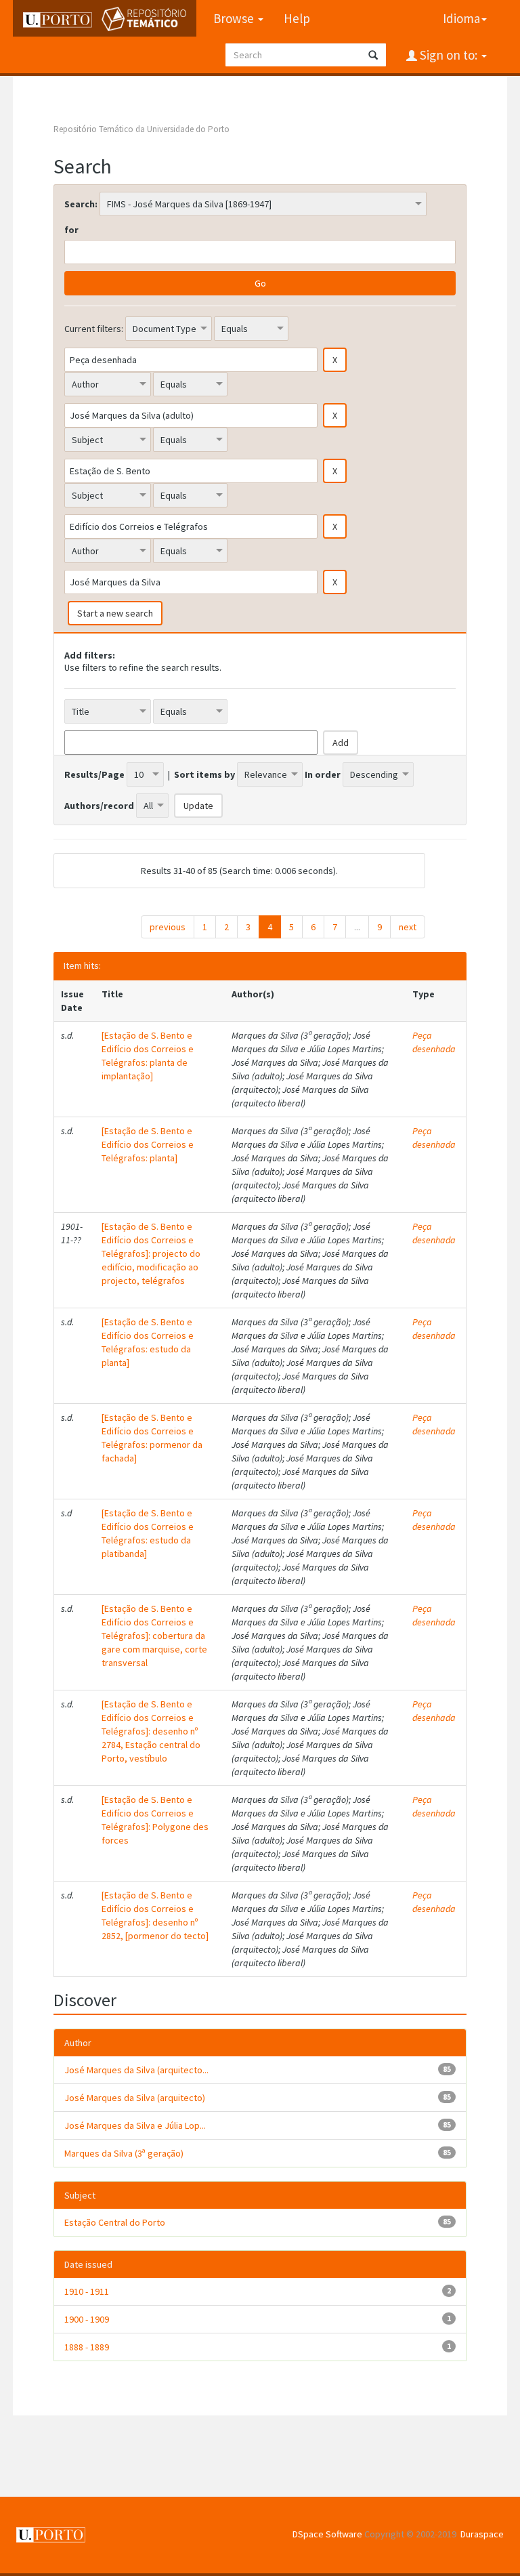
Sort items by (204, 774)
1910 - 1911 (87, 2291)
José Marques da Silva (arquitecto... (136, 2070)
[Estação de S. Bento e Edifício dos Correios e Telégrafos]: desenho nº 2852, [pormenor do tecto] (155, 1915)
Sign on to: (449, 55)
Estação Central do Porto (115, 2222)
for (71, 230)
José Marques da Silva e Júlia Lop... (135, 2125)
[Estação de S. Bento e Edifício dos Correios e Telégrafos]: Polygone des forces (155, 1820)
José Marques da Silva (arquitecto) (135, 2098)
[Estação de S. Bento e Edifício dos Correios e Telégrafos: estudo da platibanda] (148, 1533)
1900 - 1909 (87, 2319)
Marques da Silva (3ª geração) (124, 2153)
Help (297, 18)
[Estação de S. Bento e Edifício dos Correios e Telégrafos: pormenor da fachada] (152, 1438)
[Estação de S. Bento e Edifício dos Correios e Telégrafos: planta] (148, 1144)
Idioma (461, 18)
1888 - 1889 (87, 2347)
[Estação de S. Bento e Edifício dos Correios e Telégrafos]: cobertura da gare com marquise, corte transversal (154, 1636)
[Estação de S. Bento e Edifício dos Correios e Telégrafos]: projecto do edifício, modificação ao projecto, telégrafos (151, 1253)
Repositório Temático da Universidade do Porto (142, 129)
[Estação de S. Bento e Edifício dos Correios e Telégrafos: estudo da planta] (148, 1342)
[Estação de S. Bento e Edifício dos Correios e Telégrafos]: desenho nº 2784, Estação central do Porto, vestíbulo (151, 1731)
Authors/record (99, 806)
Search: (81, 204)
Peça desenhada (434, 1042)
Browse (235, 18)
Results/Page (94, 774)
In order (323, 774)
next (408, 927)
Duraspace (482, 2534)
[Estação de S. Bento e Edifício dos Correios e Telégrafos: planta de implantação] (148, 1056)
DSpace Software (327, 2534)
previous (168, 927)
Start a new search (115, 613)
